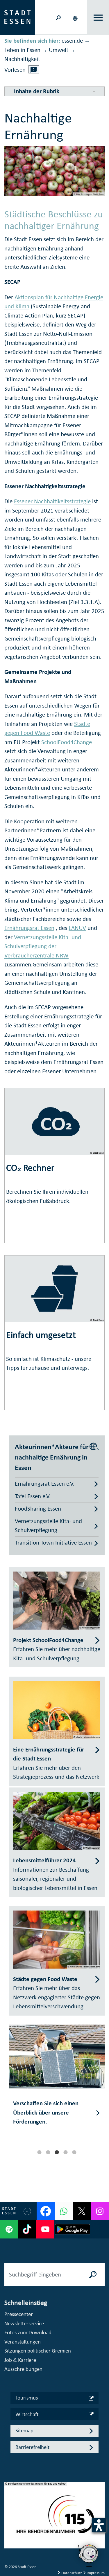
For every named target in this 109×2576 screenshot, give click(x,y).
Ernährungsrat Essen (29, 928)
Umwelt (59, 50)
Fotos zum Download (28, 2332)
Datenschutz (72, 2573)
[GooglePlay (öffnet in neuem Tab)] (73, 2229)
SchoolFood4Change (67, 742)
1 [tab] (39, 2152)
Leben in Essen (22, 50)
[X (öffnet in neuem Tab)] (82, 2211)
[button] (76, 17)
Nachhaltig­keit (22, 59)
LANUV (77, 928)
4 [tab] (65, 2152)
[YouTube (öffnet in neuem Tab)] (45, 2229)
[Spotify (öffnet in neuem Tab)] (9, 2229)
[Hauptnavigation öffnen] (98, 18)
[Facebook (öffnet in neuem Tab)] (46, 2211)
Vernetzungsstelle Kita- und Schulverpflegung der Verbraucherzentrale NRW (43, 946)
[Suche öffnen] (58, 17)
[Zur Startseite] (17, 17)
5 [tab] (74, 2152)
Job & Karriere (20, 2360)
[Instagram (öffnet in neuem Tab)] (100, 2211)
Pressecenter (19, 2314)
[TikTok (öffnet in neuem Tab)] (27, 2229)
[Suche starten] (93, 2274)
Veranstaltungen (23, 2342)
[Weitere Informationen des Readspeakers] (34, 69)
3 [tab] (57, 2152)
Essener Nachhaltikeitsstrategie (52, 501)
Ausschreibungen (23, 2369)
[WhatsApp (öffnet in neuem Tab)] (64, 2211)
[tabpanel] (57, 2081)
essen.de (72, 41)
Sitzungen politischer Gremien (38, 2351)
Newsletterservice (24, 2323)
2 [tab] (48, 2152)
